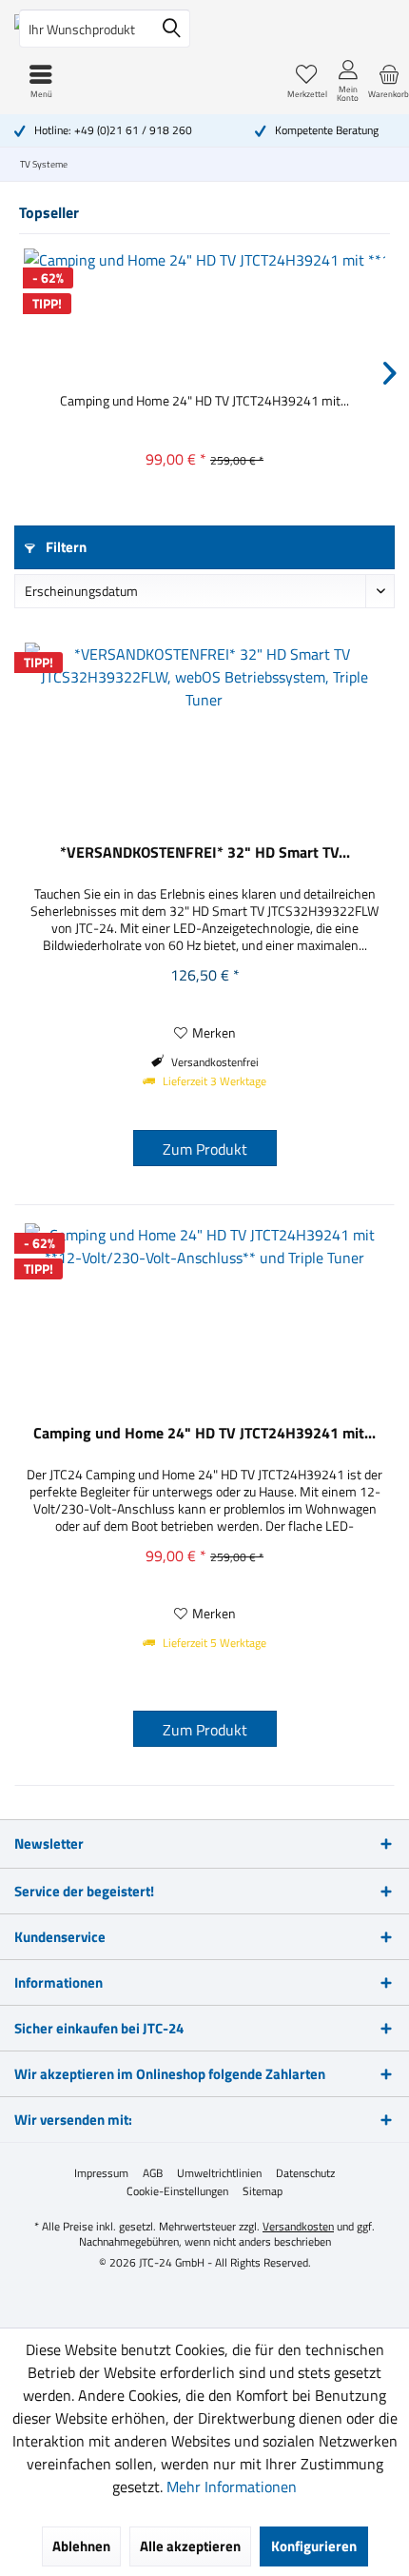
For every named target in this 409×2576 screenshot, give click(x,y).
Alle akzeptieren (190, 2546)
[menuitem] (389, 81)
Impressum (101, 2173)
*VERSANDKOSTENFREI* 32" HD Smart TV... (205, 853)
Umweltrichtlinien (219, 2173)
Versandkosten (298, 2226)
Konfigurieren (314, 2546)
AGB (153, 2173)
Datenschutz (305, 2173)
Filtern (65, 547)
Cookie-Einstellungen (177, 2191)
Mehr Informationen (232, 2487)
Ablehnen (81, 2546)
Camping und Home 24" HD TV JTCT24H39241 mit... (204, 401)
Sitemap (263, 2191)
